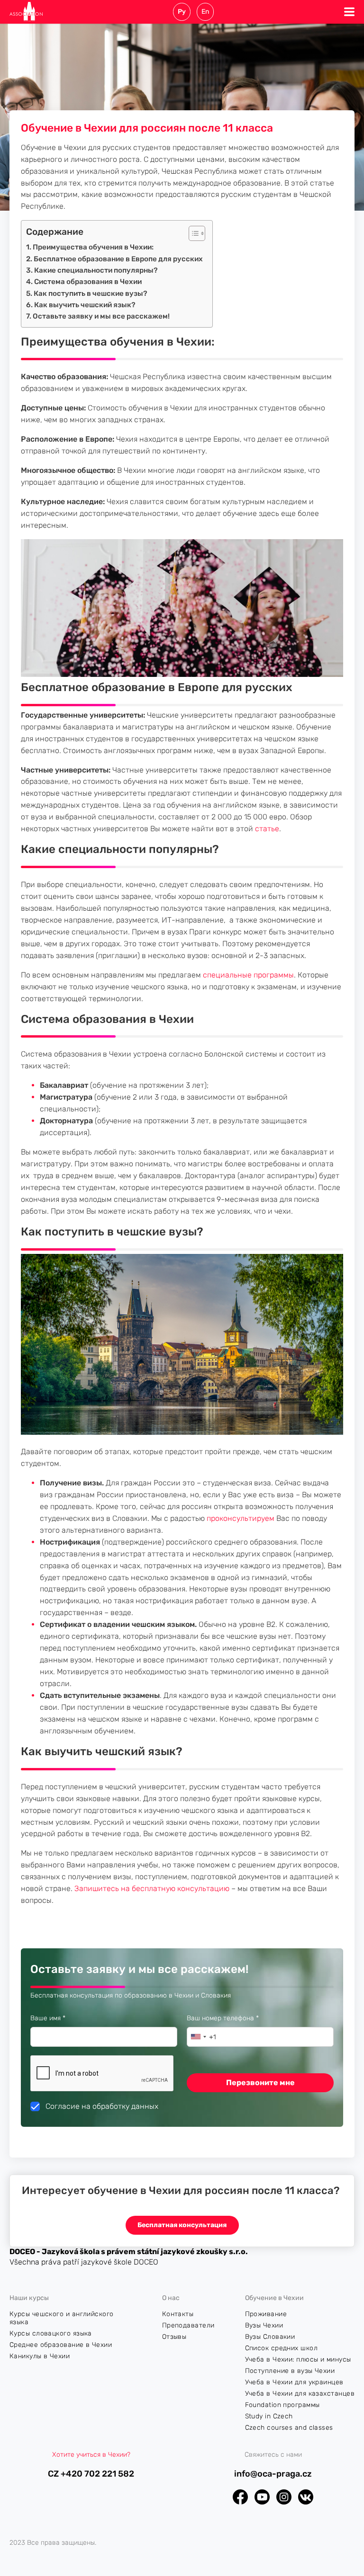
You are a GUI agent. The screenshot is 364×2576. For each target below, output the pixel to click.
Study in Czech (269, 2416)
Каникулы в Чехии (40, 2356)
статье (266, 829)
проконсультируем (241, 1518)
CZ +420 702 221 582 (91, 2474)
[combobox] (198, 2037)
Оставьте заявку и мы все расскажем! (101, 316)
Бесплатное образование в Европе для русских (118, 259)
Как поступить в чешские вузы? (91, 293)
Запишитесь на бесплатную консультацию (151, 1888)
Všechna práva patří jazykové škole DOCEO (84, 2262)
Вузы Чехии (264, 2325)
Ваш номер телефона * (242, 2018)
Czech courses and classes (289, 2428)
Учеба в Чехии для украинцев (294, 2382)
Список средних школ (282, 2348)
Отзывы (174, 2337)
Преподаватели (188, 2325)
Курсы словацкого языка (51, 2333)
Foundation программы (282, 2405)
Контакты (178, 2314)
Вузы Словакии (270, 2337)
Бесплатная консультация (182, 2225)
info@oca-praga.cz (273, 2474)
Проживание (266, 2314)
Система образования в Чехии (88, 282)
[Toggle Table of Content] (192, 233)
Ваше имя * (68, 2018)
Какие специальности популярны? (96, 270)
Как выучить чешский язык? (85, 305)
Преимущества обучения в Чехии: (93, 247)
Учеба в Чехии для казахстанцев (300, 2394)
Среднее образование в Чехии (61, 2345)
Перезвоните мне (260, 2083)
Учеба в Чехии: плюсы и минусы (298, 2359)
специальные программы (247, 975)
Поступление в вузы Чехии (290, 2371)
